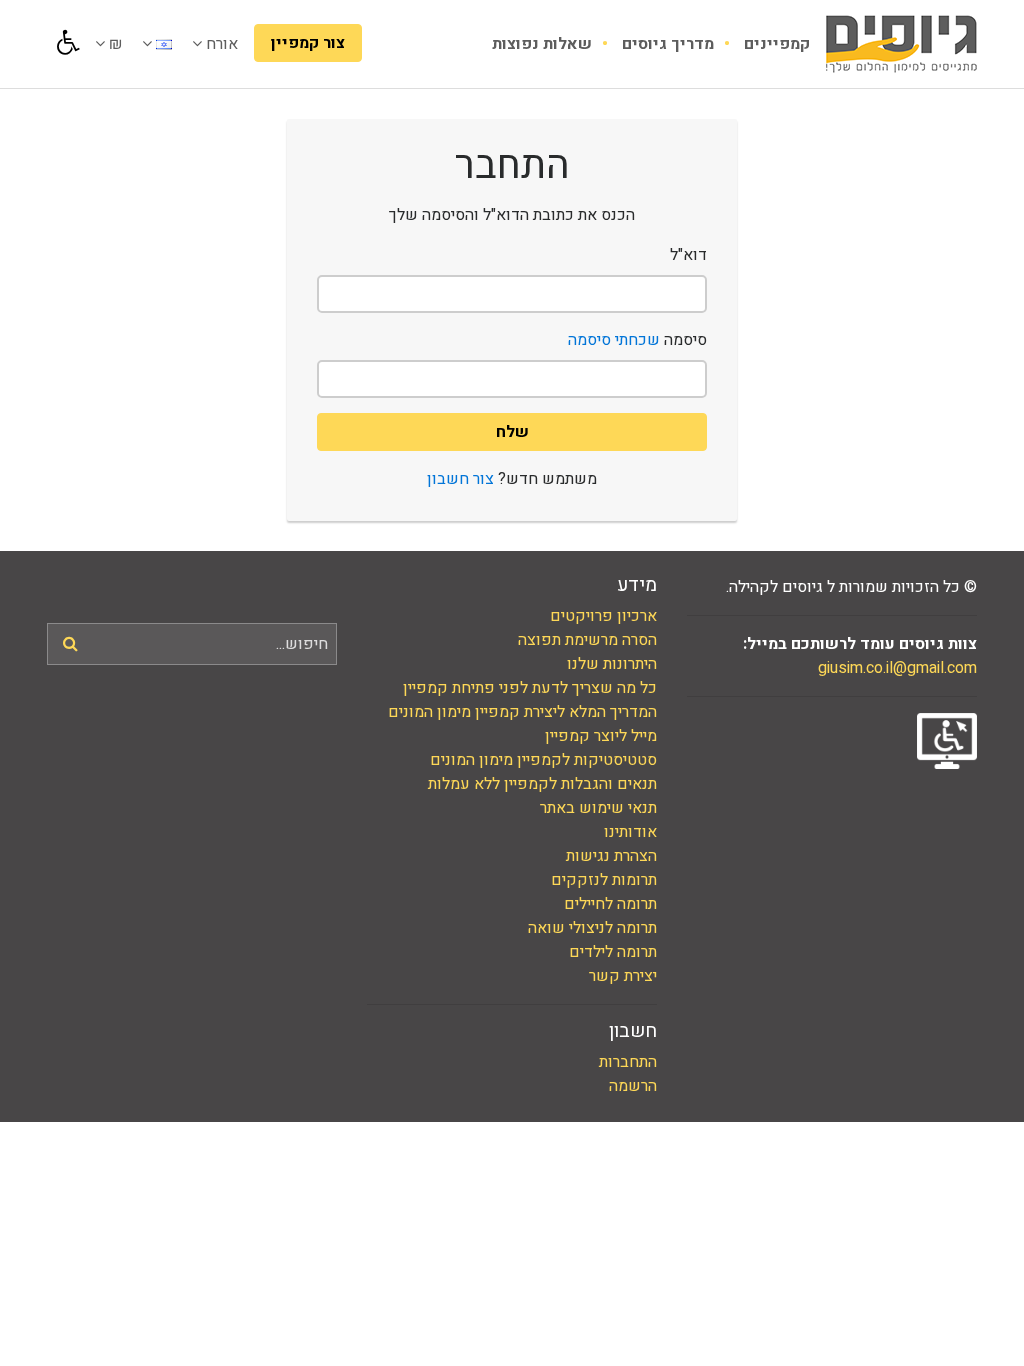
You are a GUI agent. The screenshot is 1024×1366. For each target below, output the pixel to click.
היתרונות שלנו (612, 664)
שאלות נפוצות (542, 44)
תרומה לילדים (613, 952)
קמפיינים (775, 44)
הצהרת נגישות (611, 856)
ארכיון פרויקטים (603, 616)
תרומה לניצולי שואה (592, 928)
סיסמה (637, 340)
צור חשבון (460, 479)
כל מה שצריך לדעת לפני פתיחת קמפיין (530, 688)
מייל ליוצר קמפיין (601, 736)
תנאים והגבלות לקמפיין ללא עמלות (542, 784)
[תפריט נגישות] (66, 43)
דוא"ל (688, 255)
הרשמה (633, 1086)
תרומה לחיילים (610, 904)
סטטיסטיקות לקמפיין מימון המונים (543, 760)
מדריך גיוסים (666, 44)
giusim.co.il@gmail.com (897, 668)
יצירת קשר (623, 976)
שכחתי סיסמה (614, 340)
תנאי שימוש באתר (598, 808)
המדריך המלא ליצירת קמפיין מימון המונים (522, 712)
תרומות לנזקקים (604, 880)
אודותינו (630, 832)
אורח (220, 44)
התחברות (628, 1062)
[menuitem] (762, 44)
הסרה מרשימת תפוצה (587, 640)
